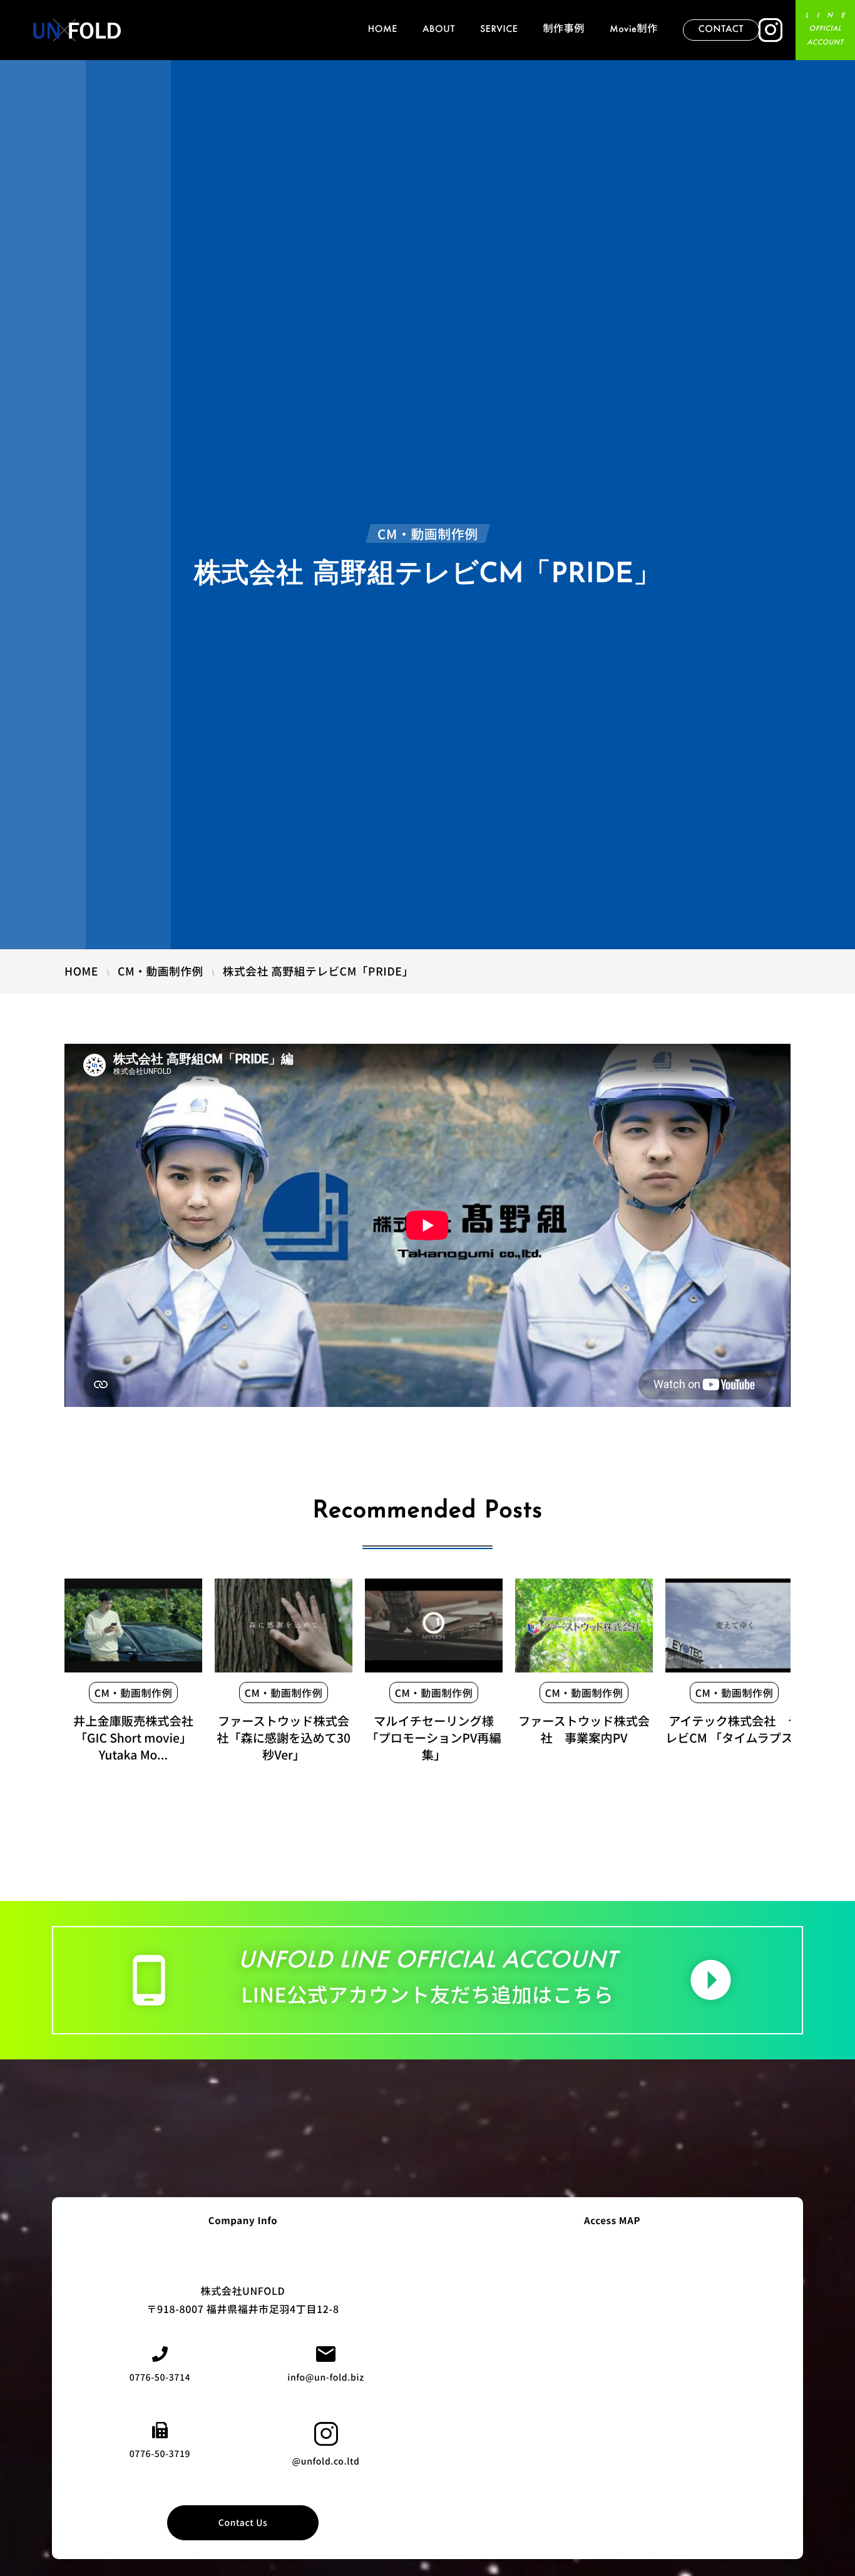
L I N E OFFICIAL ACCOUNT (825, 30)
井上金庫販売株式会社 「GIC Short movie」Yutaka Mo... (133, 1738)
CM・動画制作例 (134, 1692)
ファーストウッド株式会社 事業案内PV (584, 1729)
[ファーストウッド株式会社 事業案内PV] (584, 1625)
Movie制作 (634, 30)
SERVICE (499, 30)
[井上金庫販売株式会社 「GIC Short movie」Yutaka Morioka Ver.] (133, 1625)
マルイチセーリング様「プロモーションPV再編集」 (433, 1738)
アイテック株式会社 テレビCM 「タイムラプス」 (735, 1729)
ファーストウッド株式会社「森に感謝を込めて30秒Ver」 (284, 1738)
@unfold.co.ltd (326, 2461)
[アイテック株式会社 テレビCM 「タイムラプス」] (734, 1625)
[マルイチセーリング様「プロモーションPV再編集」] (434, 1625)
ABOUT (439, 30)
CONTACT (721, 30)
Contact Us (243, 2523)
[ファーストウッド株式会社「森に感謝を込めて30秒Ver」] (284, 1625)
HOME (383, 30)
